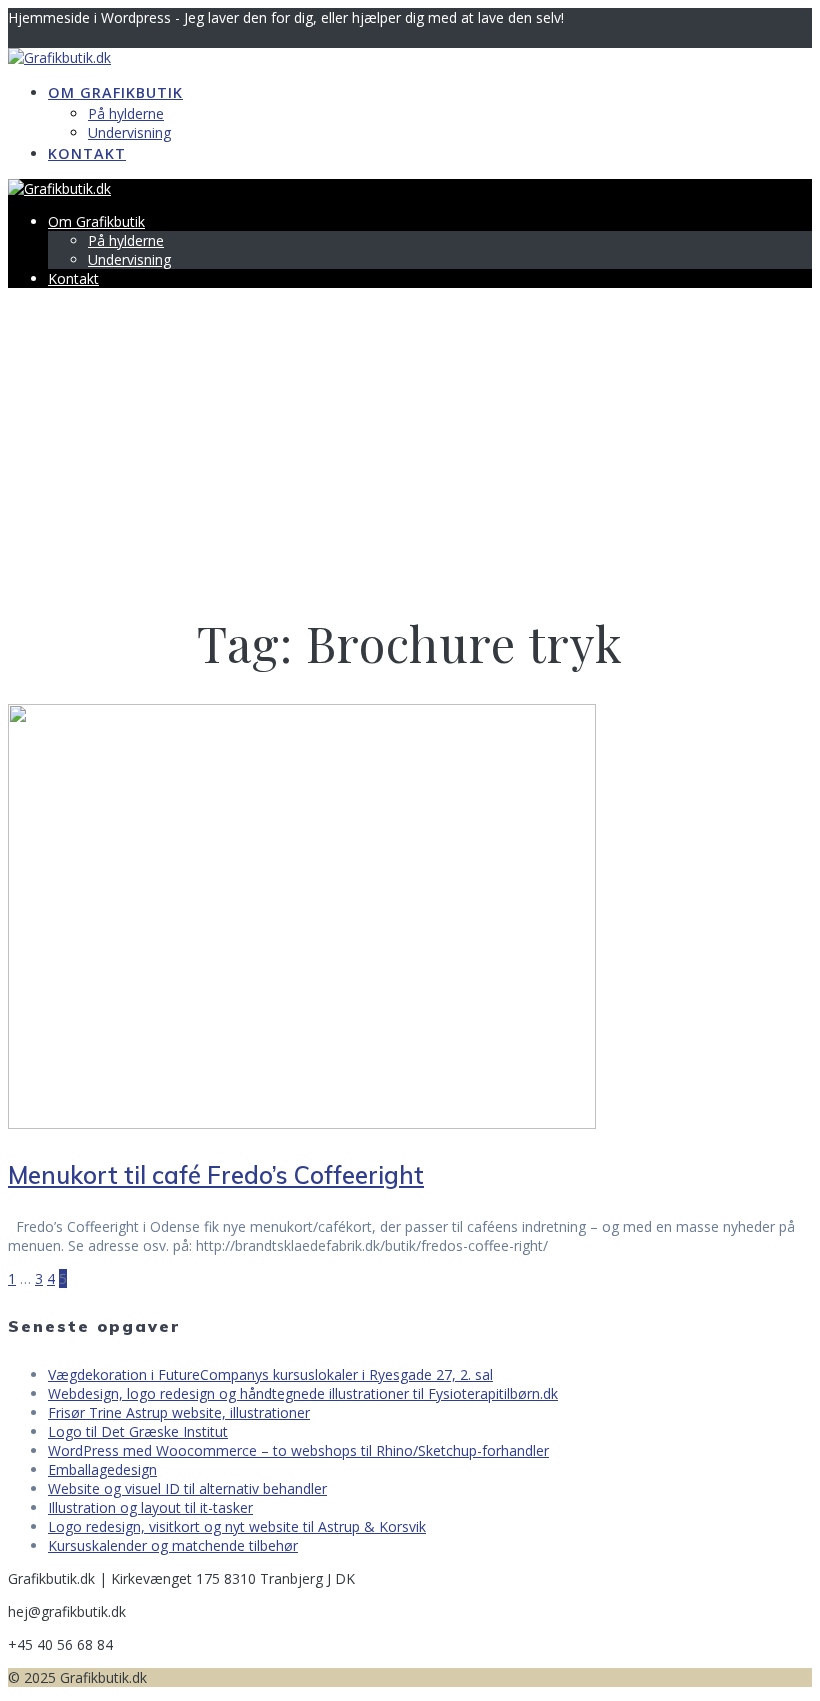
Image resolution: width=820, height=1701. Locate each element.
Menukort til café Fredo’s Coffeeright (216, 1175)
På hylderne (126, 113)
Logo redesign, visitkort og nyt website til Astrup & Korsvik (237, 1526)
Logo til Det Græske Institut (138, 1431)
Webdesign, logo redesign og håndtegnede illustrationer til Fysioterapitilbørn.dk (303, 1393)
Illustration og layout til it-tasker (150, 1507)
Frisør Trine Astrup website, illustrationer (179, 1412)
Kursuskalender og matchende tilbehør (173, 1545)
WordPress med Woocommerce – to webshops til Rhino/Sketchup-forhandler (298, 1450)
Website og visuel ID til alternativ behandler (187, 1488)
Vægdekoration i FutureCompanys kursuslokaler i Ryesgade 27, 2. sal (270, 1374)
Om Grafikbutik (115, 92)
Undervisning (129, 132)
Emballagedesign (102, 1469)
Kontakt (87, 153)
